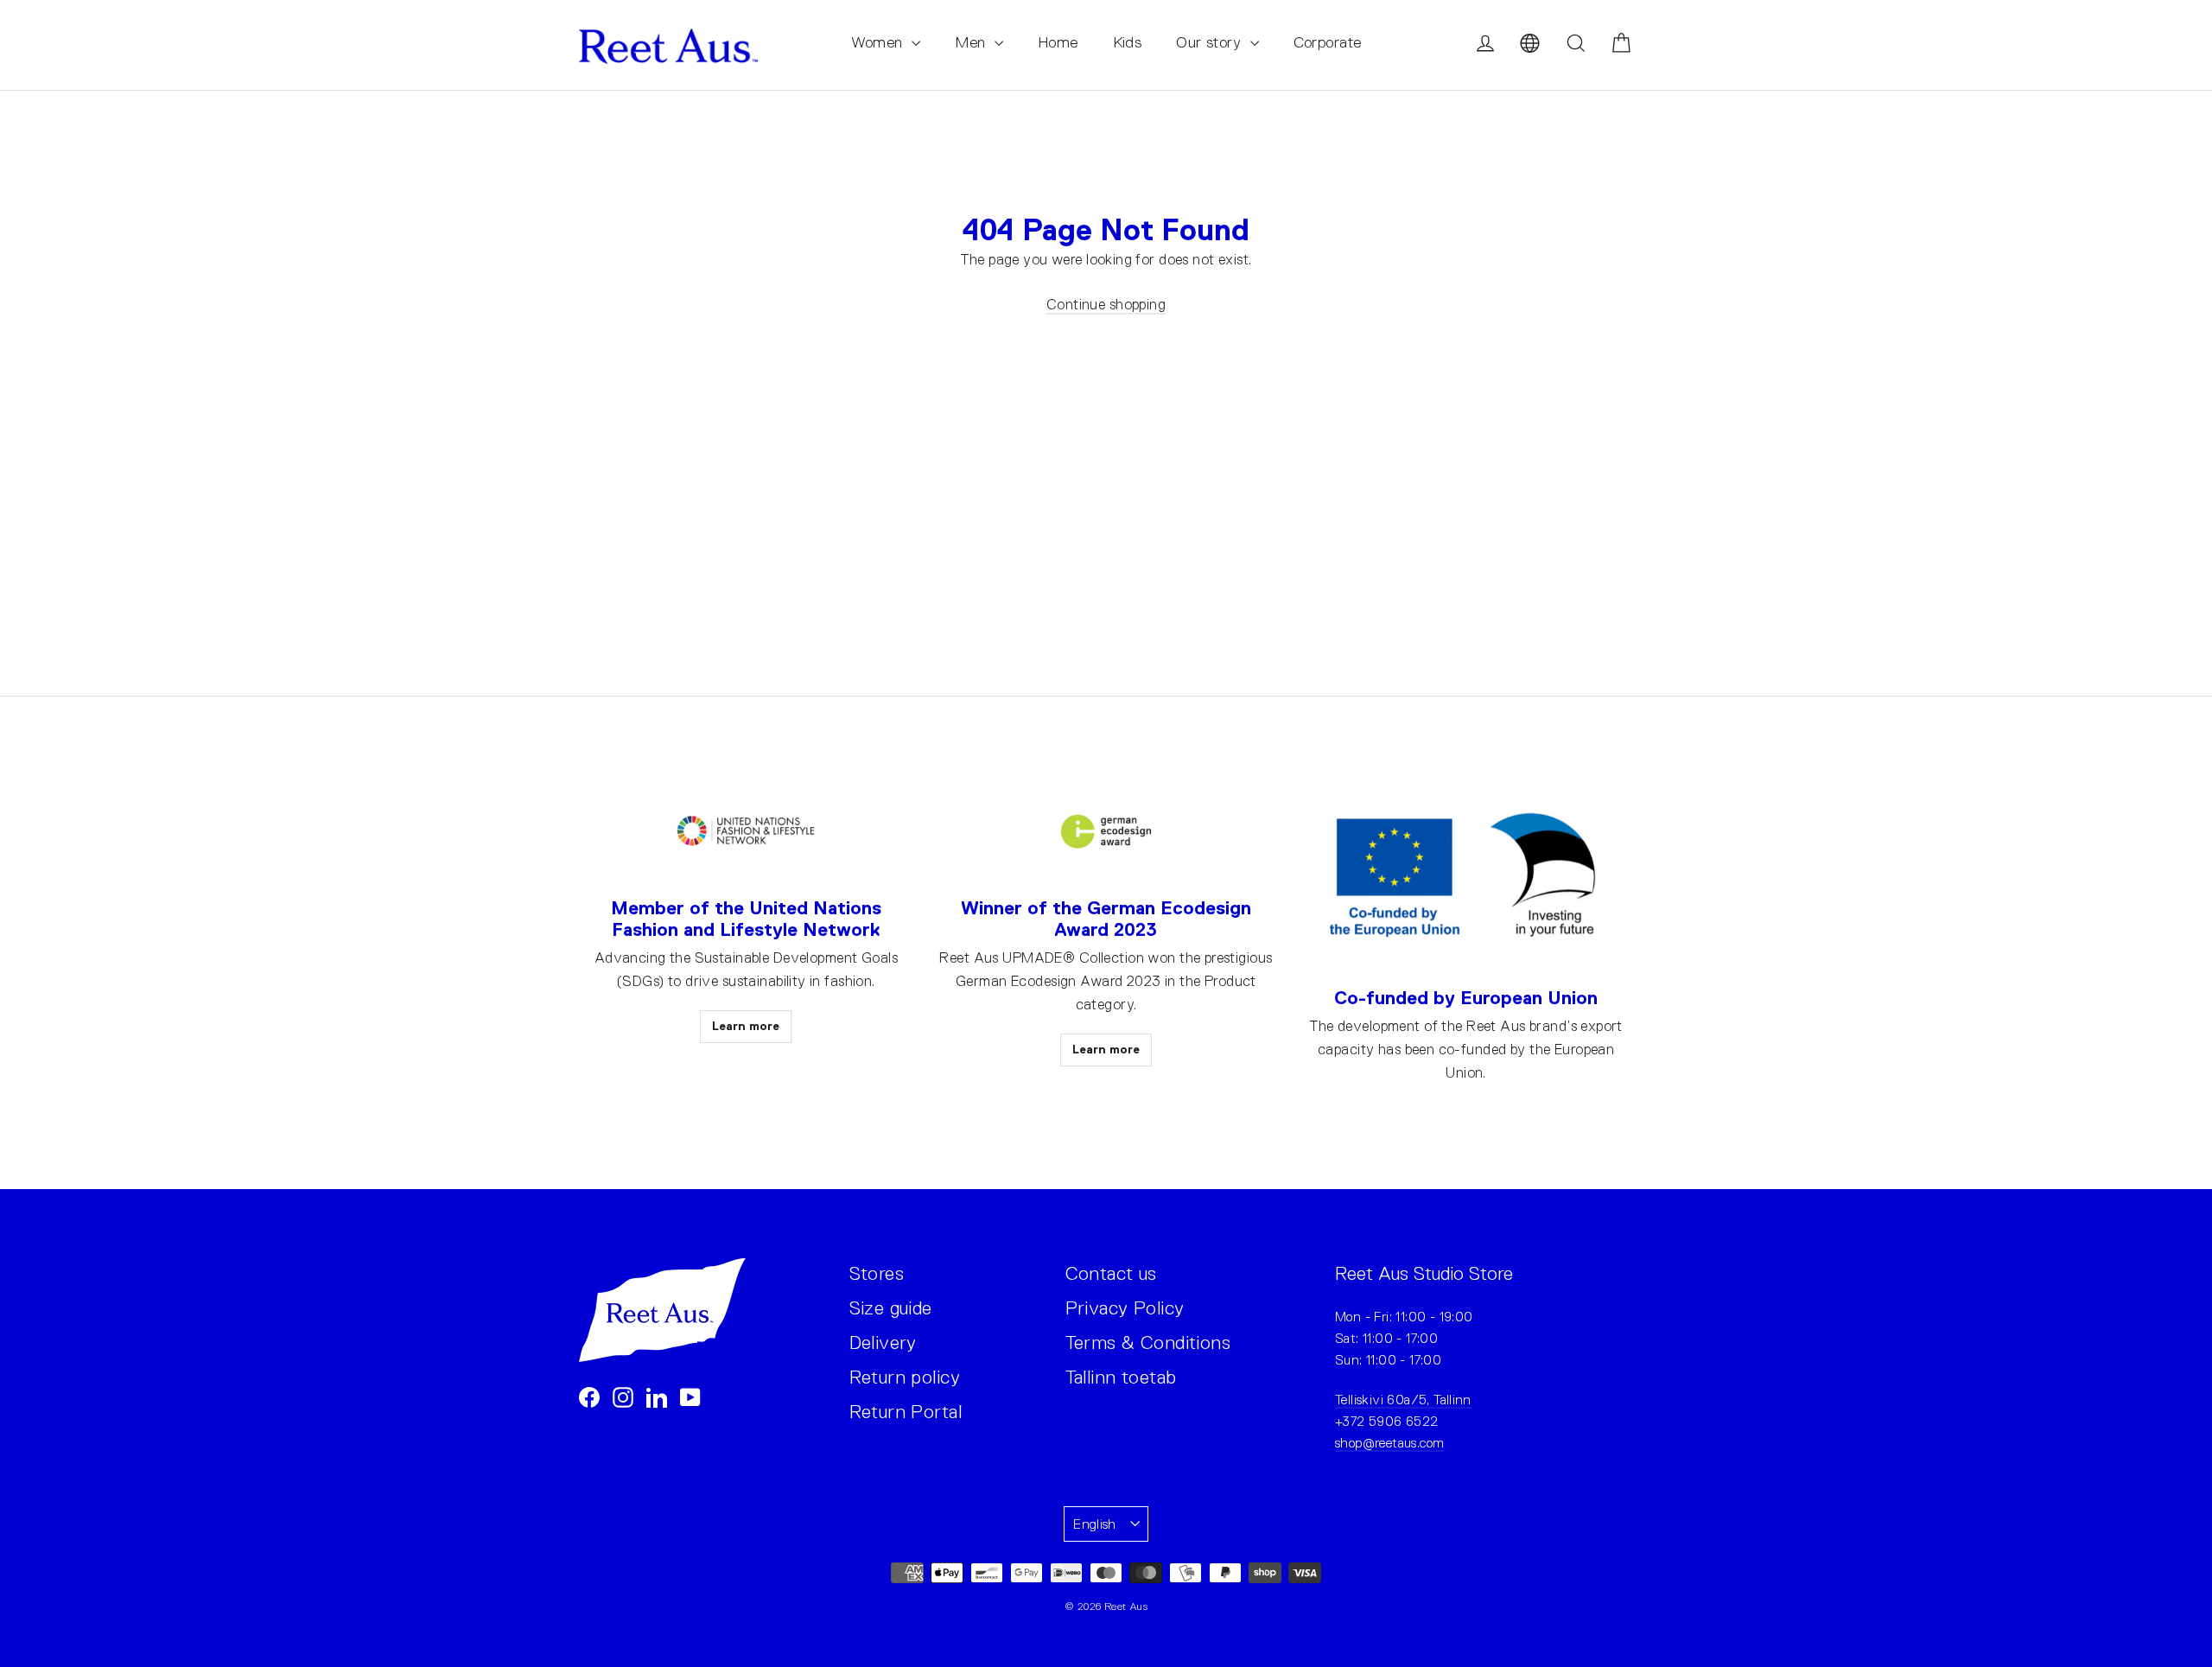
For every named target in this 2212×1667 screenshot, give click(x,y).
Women (880, 42)
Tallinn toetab (1121, 1377)
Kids (1128, 42)
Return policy (905, 1377)
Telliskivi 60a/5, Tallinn (1403, 1400)
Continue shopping (1106, 305)
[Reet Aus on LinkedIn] (657, 1396)
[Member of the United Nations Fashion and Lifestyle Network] (746, 832)
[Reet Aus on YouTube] (690, 1396)
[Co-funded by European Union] (1466, 877)
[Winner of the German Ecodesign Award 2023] (1106, 832)
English (1095, 1524)
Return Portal (906, 1412)
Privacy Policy (1125, 1308)
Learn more (746, 1026)
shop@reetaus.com (1389, 1443)
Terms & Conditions (1148, 1343)
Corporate (1328, 42)
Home (1058, 42)
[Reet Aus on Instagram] (623, 1396)
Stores (877, 1273)
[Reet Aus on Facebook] (589, 1396)
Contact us (1111, 1273)
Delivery (883, 1343)
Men (973, 42)
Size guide (891, 1308)
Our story (1211, 42)
